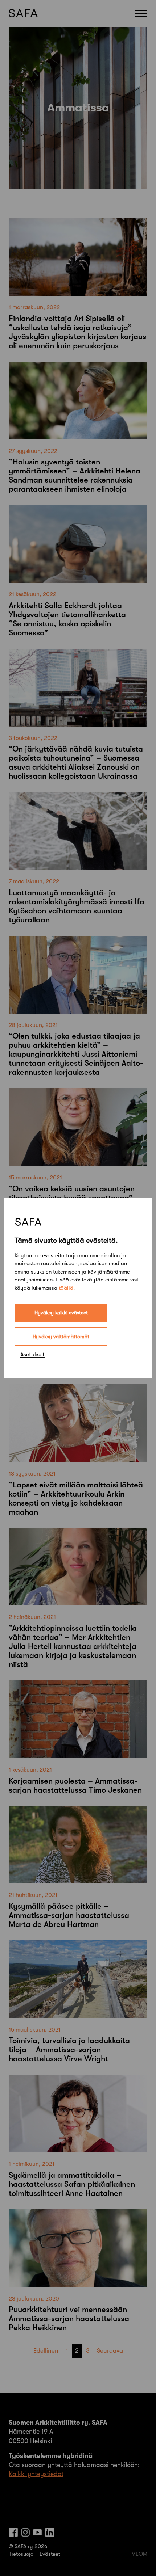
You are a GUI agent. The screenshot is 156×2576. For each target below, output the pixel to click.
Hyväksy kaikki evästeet (61, 1313)
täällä (66, 1288)
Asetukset (32, 1355)
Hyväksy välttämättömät (61, 1337)
